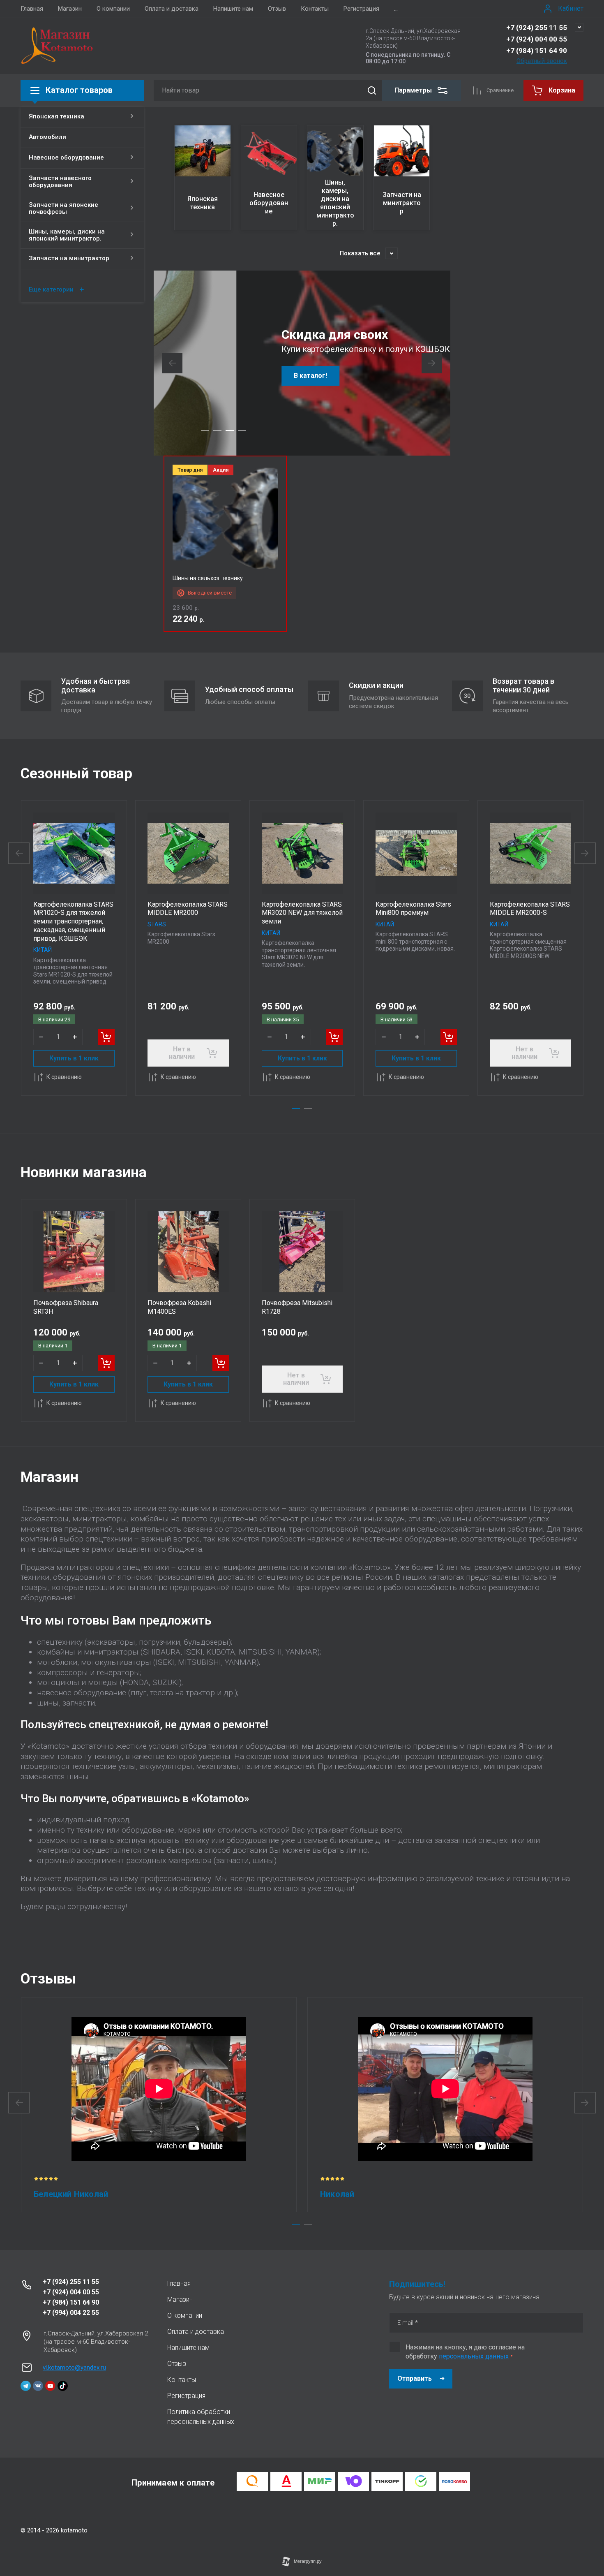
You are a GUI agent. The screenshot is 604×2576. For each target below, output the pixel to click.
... (396, 9)
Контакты (315, 9)
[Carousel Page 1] (205, 430)
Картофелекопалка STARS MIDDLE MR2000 (188, 909)
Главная (32, 9)
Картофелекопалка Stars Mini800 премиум (413, 909)
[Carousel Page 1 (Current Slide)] (296, 1109)
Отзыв (277, 9)
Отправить (415, 2378)
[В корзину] (106, 1037)
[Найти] (372, 90)
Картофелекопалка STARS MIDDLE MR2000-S (530, 909)
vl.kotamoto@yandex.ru (74, 2368)
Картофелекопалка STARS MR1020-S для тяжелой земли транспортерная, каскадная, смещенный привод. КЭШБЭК (73, 921)
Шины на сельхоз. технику (208, 578)
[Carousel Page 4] (242, 430)
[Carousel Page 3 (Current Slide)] (230, 430)
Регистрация (361, 9)
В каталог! (228, 376)
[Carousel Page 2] (217, 430)
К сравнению (64, 1077)
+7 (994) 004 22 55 (71, 2313)
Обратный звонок (542, 61)
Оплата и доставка (172, 9)
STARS (157, 924)
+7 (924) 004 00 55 (537, 39)
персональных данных (474, 2356)
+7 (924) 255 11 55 (537, 28)
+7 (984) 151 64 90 (537, 51)
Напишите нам (233, 9)
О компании (113, 9)
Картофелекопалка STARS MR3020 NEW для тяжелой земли (302, 913)
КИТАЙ (43, 950)
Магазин (70, 9)
